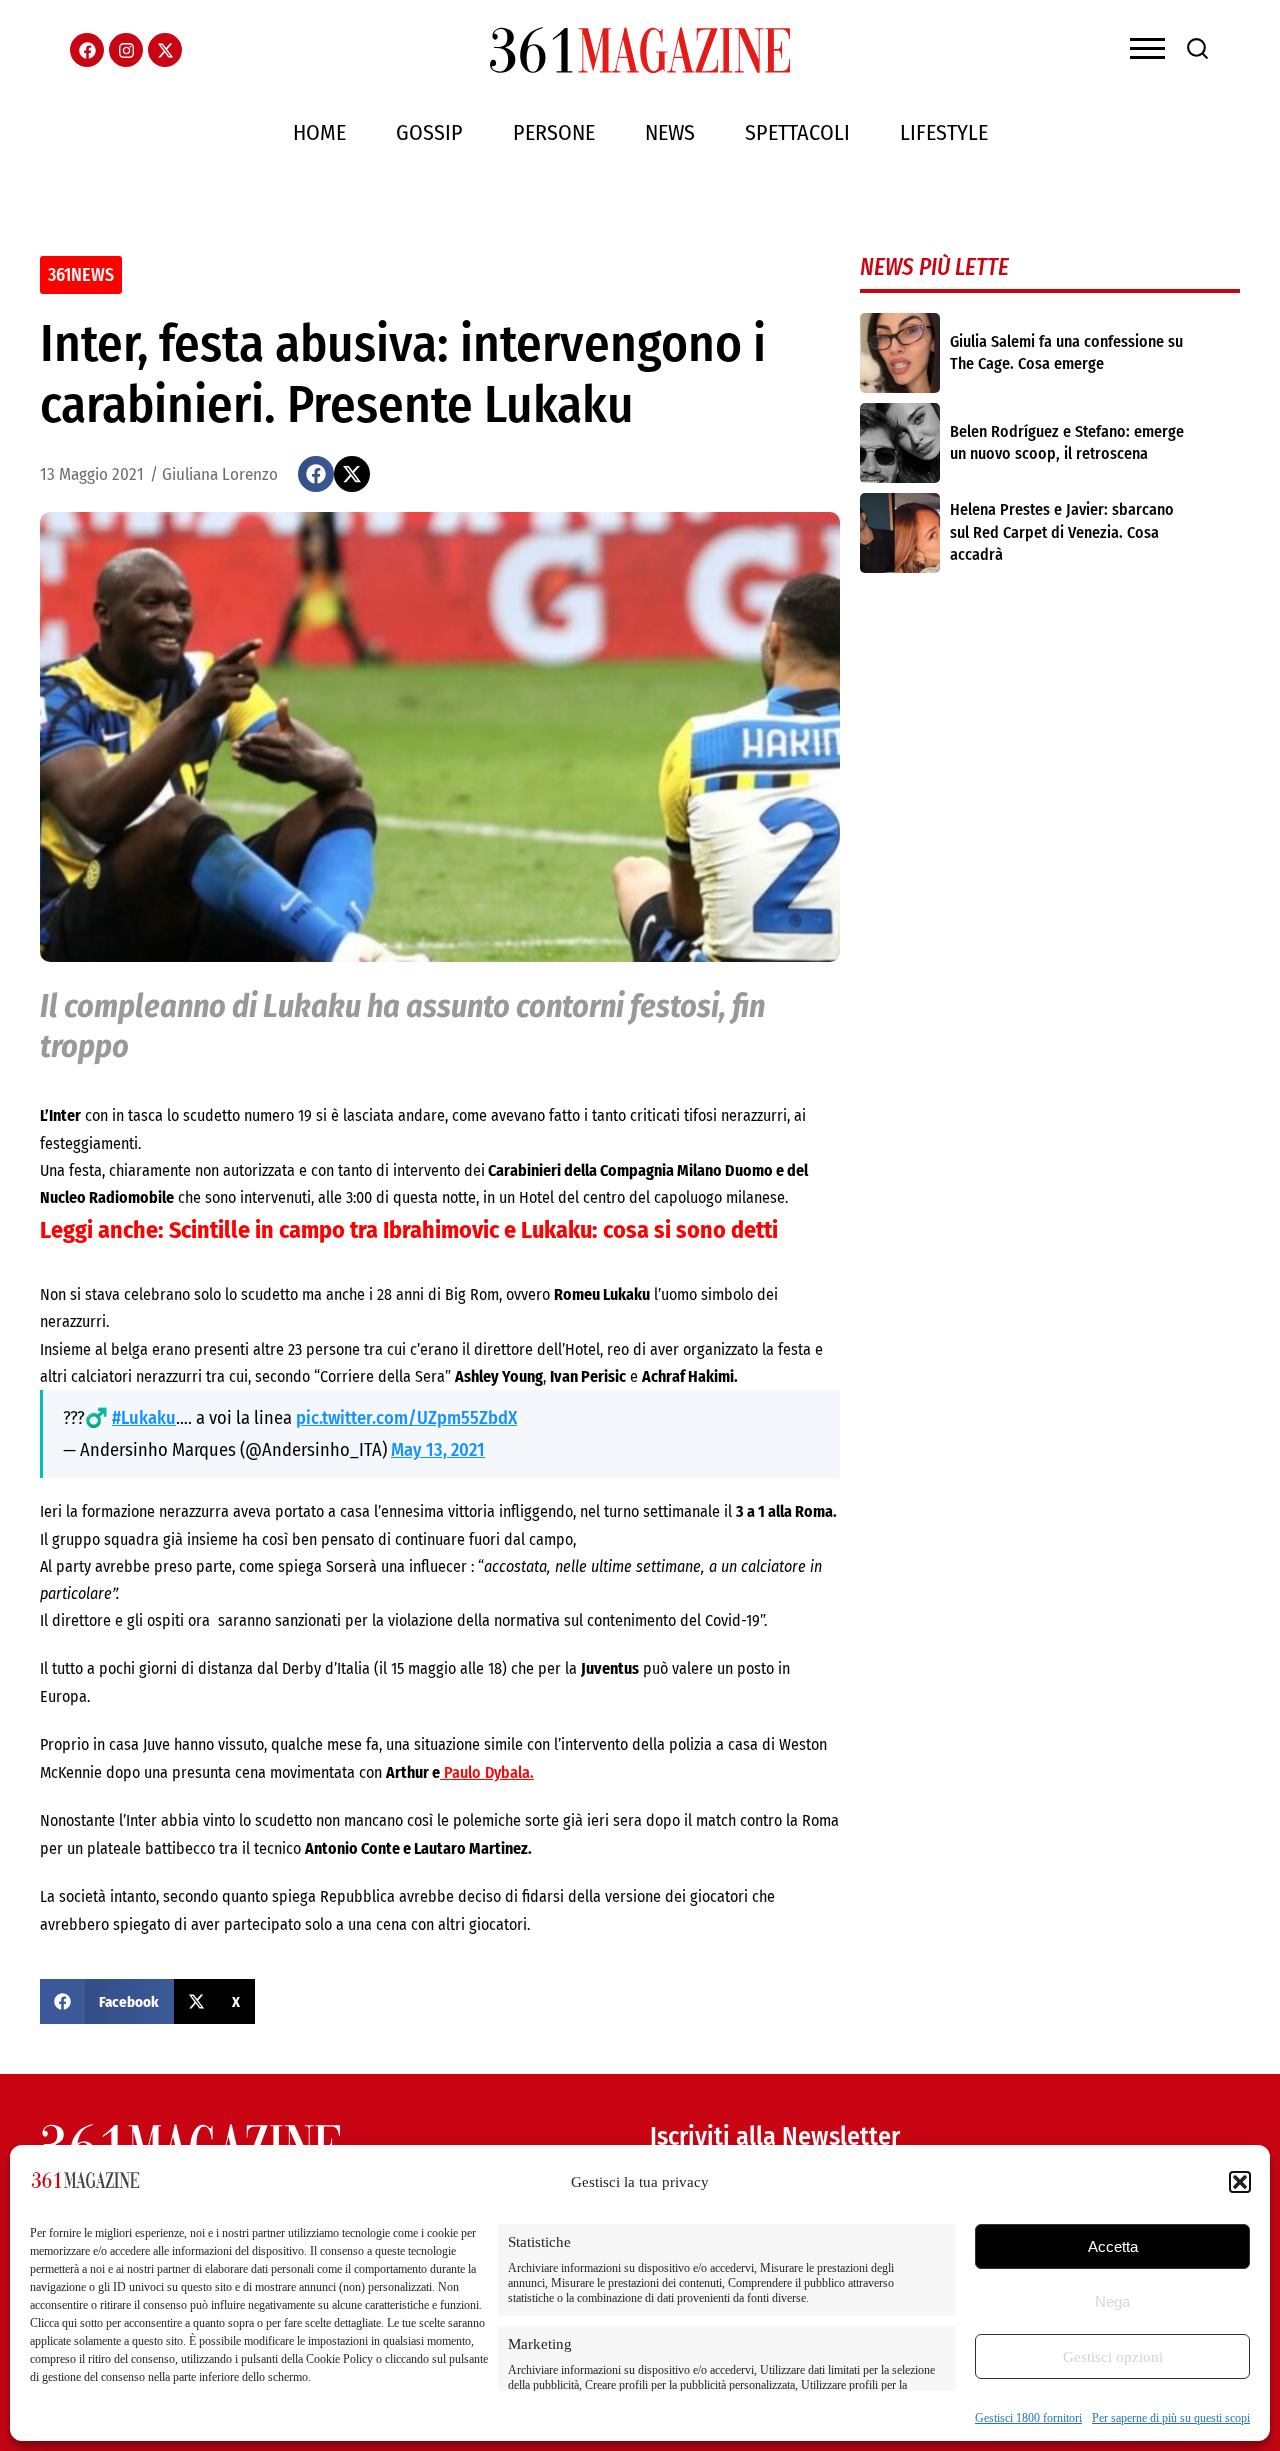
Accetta (1113, 2246)
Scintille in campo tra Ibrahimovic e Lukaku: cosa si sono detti (473, 1230)
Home (319, 132)
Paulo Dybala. (487, 1772)
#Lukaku (144, 1418)
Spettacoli (797, 132)
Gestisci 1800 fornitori (1028, 2418)
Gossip (429, 132)
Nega (1112, 2301)
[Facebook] (87, 50)
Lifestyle (944, 132)
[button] (1240, 2182)
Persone (554, 132)
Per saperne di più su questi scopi (1171, 2418)
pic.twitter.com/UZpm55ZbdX (406, 1418)
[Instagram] (126, 50)
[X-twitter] (165, 50)
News (670, 132)
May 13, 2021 (438, 1450)
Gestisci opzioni (1113, 2357)
